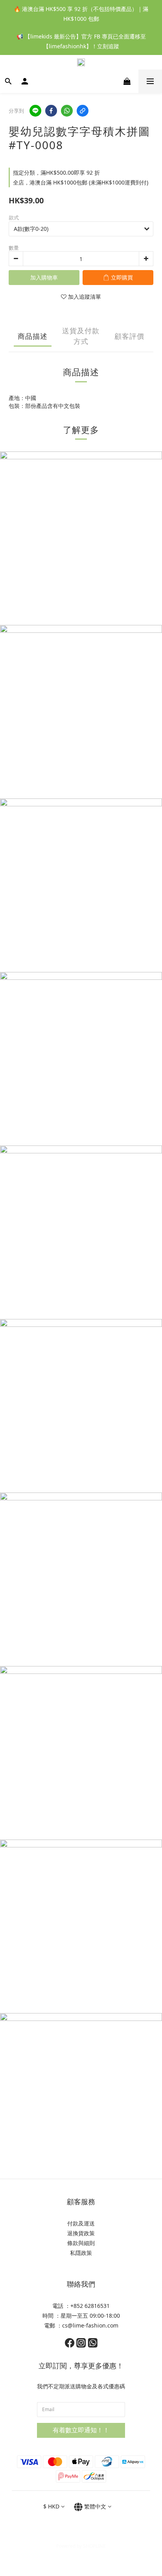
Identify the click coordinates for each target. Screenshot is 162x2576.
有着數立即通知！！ (81, 2430)
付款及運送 (81, 2223)
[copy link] (83, 111)
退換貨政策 (81, 2233)
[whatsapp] (67, 111)
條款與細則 (81, 2243)
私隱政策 (81, 2253)
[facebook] (51, 111)
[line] (35, 111)
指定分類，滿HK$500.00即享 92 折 (56, 173)
